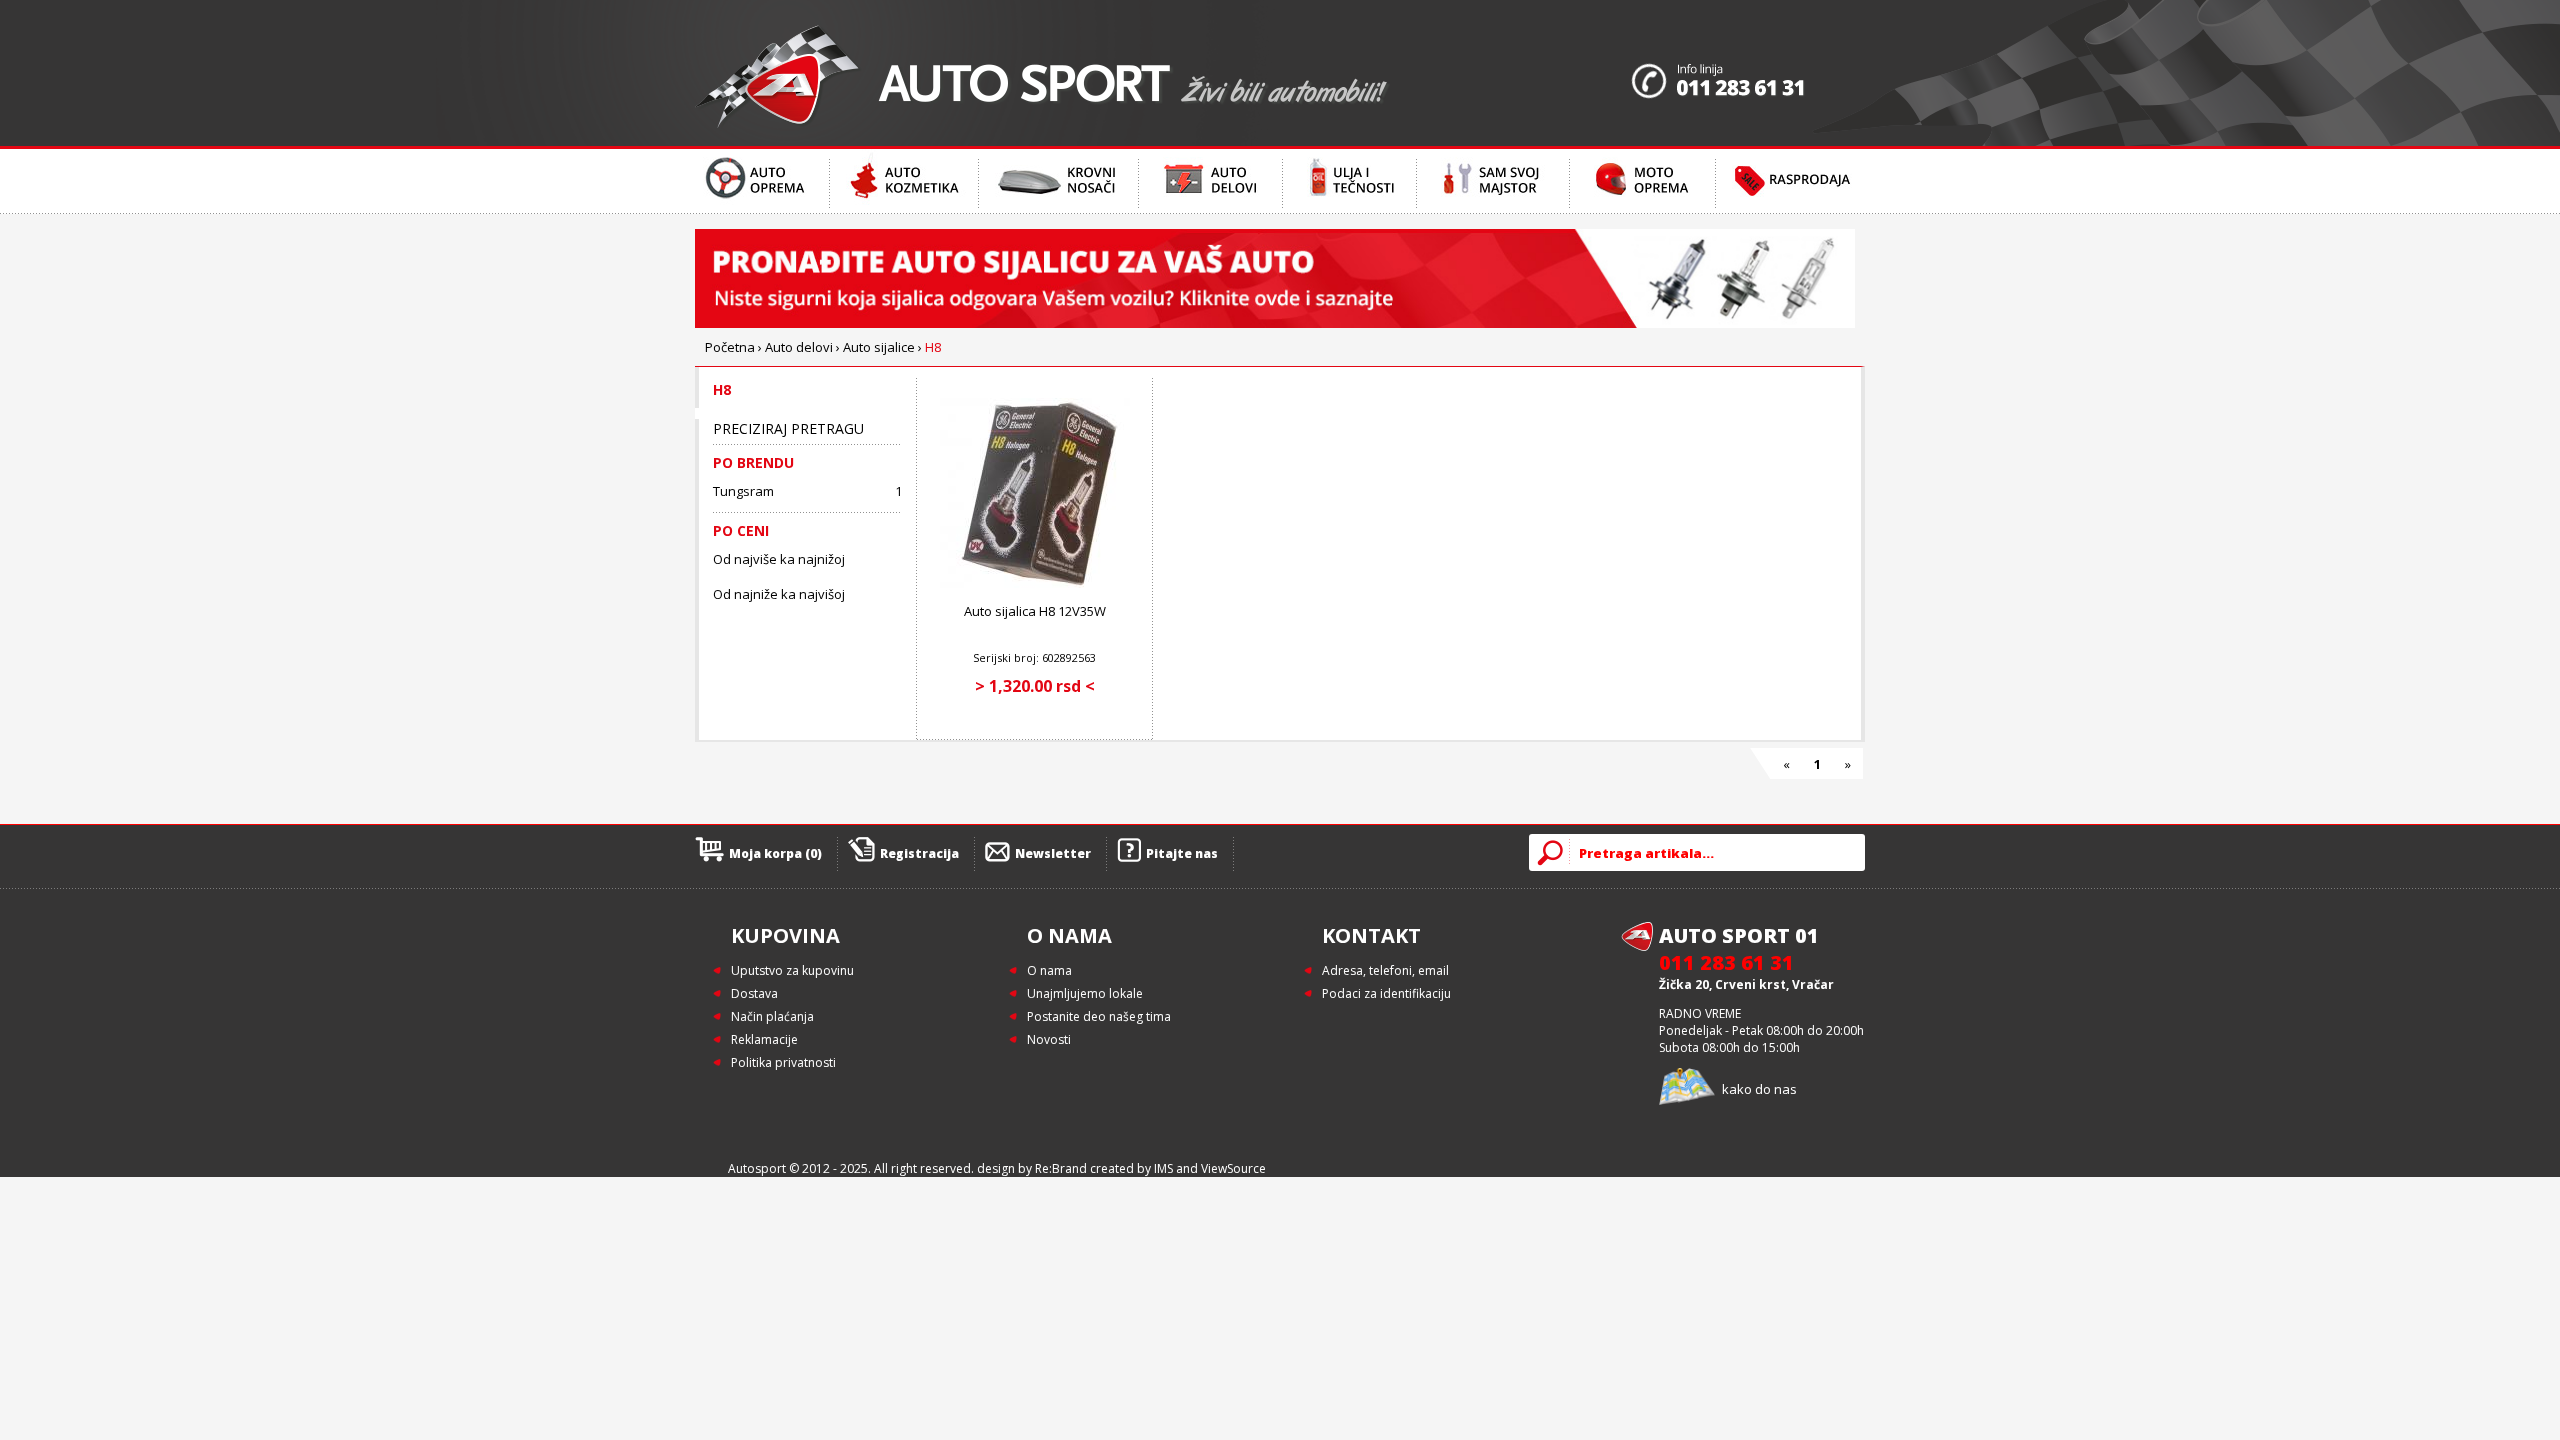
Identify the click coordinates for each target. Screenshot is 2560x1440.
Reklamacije (764, 1039)
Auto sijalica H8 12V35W (1035, 611)
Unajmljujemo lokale (1085, 993)
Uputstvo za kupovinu (792, 970)
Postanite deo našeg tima (1099, 1016)
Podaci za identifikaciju (1386, 993)
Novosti (1049, 1039)
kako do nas (1759, 1089)
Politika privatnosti (783, 1062)
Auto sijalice (879, 347)
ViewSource (1233, 1168)
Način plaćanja (772, 1016)
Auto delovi (799, 347)
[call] (1748, 73)
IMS (1163, 1168)
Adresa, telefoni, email (1385, 970)
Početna (730, 347)
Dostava (754, 993)
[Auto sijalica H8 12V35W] (1035, 583)
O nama (1049, 970)
